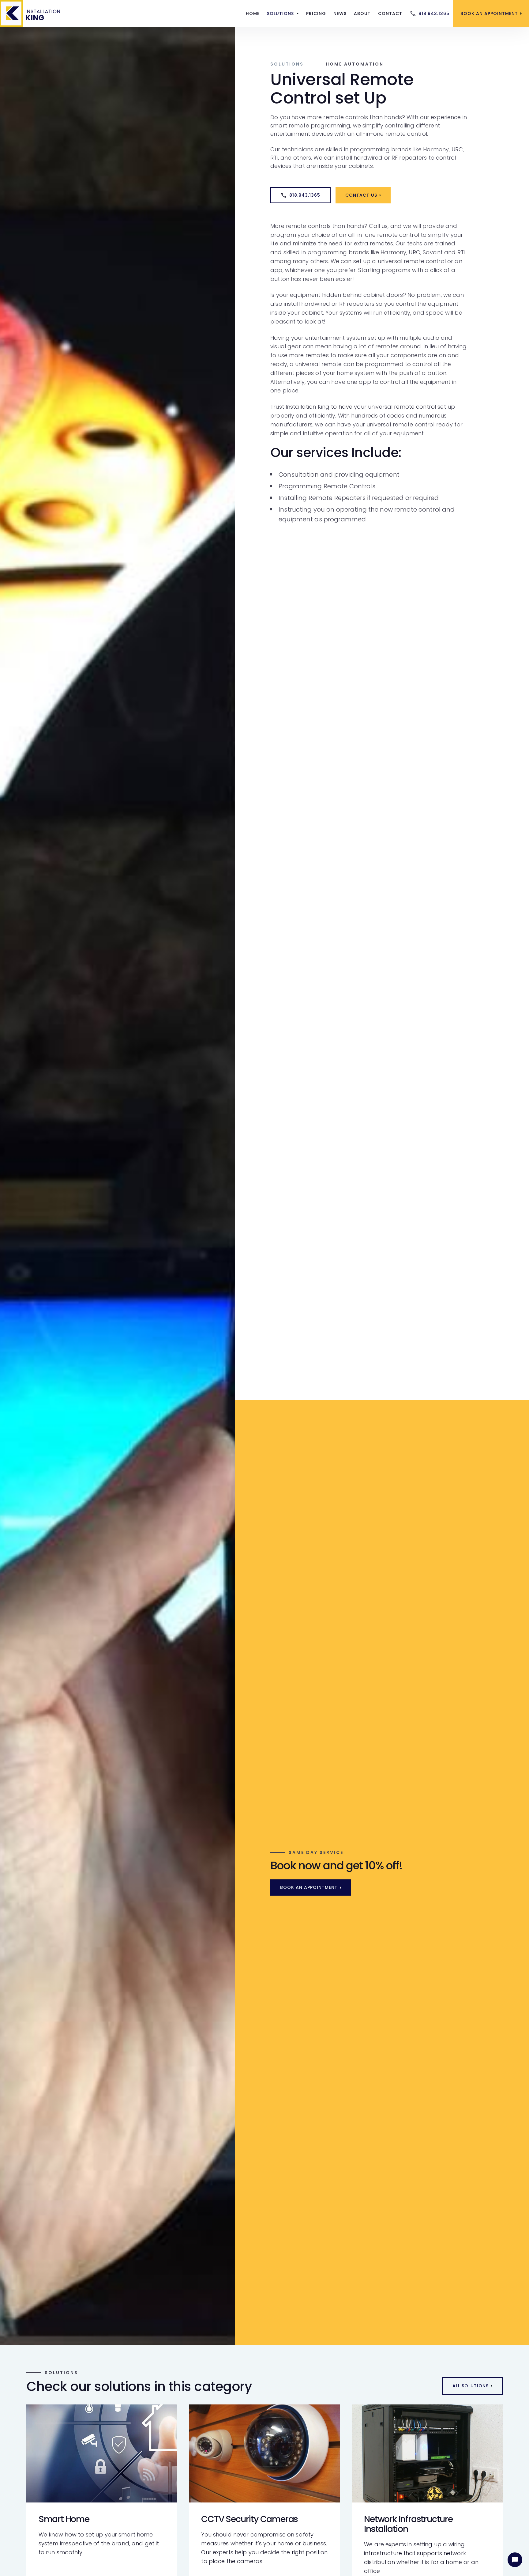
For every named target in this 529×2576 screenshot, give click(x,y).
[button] (283, 14)
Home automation (355, 64)
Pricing (316, 13)
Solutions (287, 64)
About (362, 13)
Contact (390, 13)
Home (253, 13)
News (340, 13)
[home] (32, 13)
